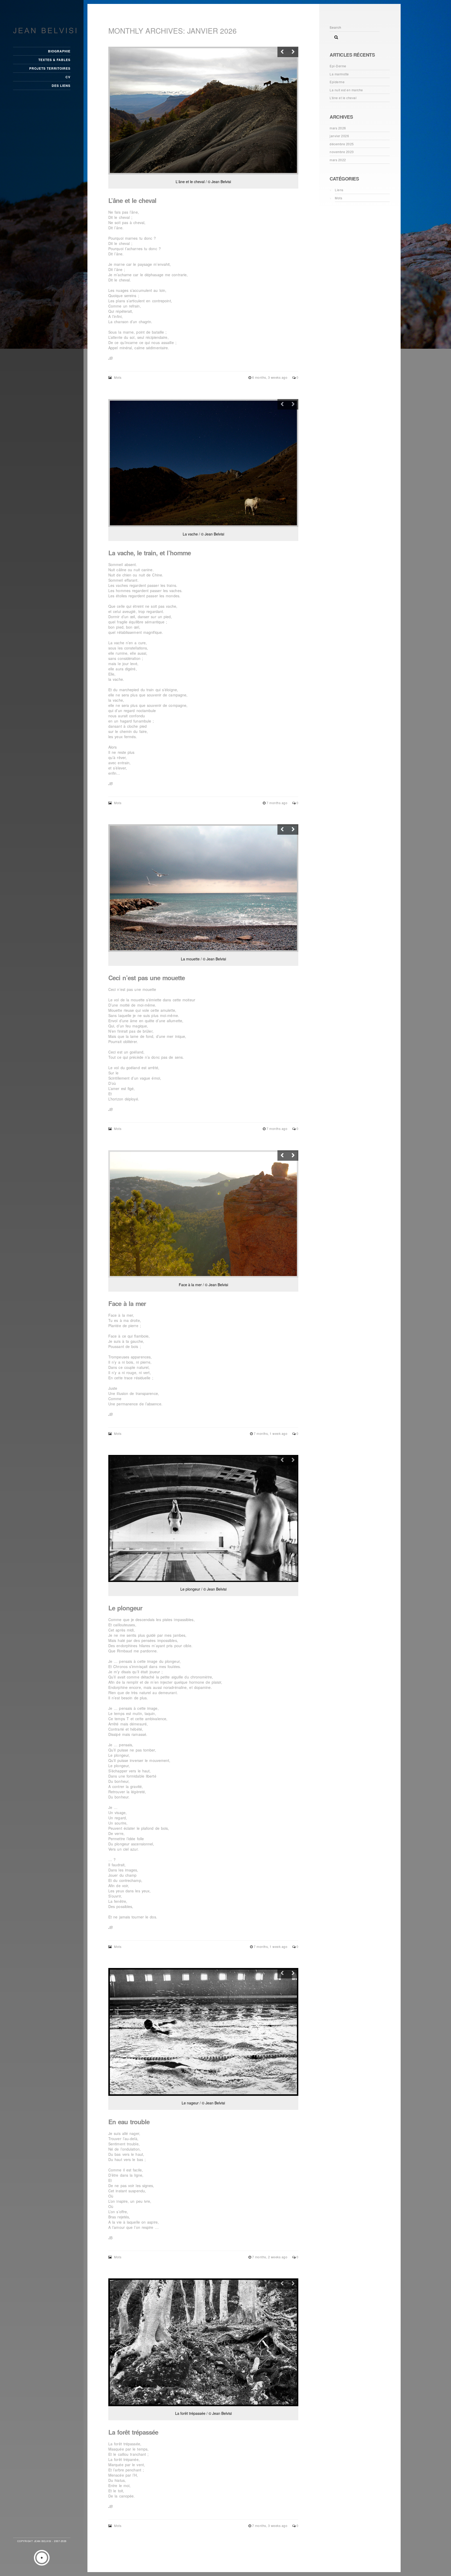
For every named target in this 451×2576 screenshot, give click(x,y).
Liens (339, 190)
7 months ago (277, 803)
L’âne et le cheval (132, 200)
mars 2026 (338, 128)
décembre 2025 (342, 144)
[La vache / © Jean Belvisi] (203, 463)
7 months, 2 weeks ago (270, 2257)
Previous (283, 52)
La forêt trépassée (133, 2432)
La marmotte (339, 74)
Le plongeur (125, 1608)
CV (68, 77)
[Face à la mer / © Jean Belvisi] (203, 1214)
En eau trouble (129, 2122)
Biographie (59, 51)
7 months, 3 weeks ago (270, 2526)
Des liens (61, 86)
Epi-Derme (338, 66)
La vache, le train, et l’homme (150, 553)
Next (293, 52)
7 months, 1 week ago (271, 1433)
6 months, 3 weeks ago (270, 377)
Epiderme (337, 82)
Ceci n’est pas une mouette (147, 978)
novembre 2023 (342, 152)
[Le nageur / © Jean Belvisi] (203, 2032)
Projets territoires (50, 68)
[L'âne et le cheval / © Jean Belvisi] (203, 111)
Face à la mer (127, 1303)
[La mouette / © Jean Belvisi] (203, 888)
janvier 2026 (339, 136)
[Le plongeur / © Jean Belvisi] (203, 1518)
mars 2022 (338, 160)
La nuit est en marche (346, 90)
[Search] (334, 36)
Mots (118, 377)
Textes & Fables (54, 60)
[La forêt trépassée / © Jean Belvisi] (203, 2342)
